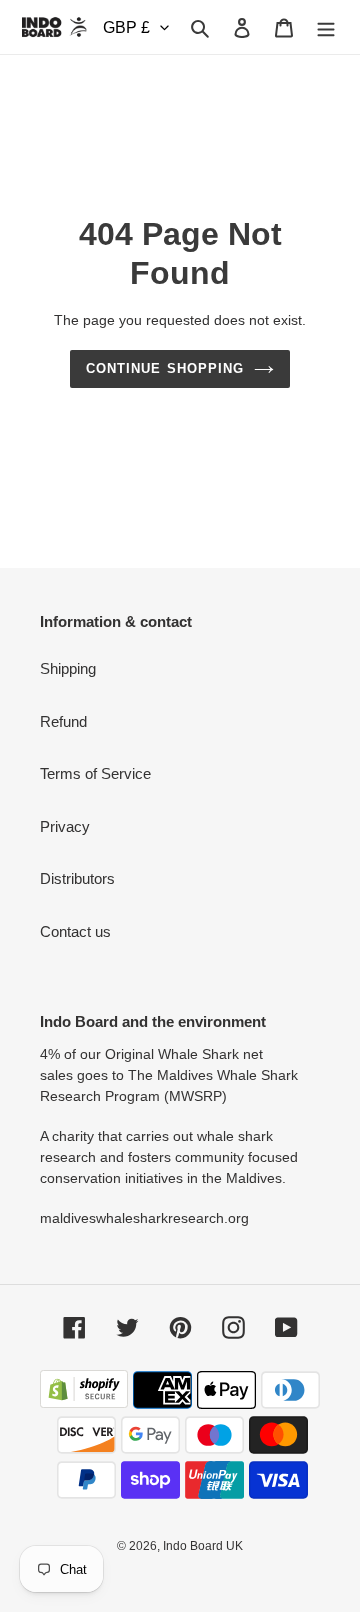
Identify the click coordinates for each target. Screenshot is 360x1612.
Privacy (65, 826)
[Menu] (326, 27)
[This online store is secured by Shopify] (84, 1402)
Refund (63, 721)
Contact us (75, 931)
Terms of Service (95, 773)
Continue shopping (165, 368)
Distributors (77, 878)
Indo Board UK (203, 1546)
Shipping (68, 668)
